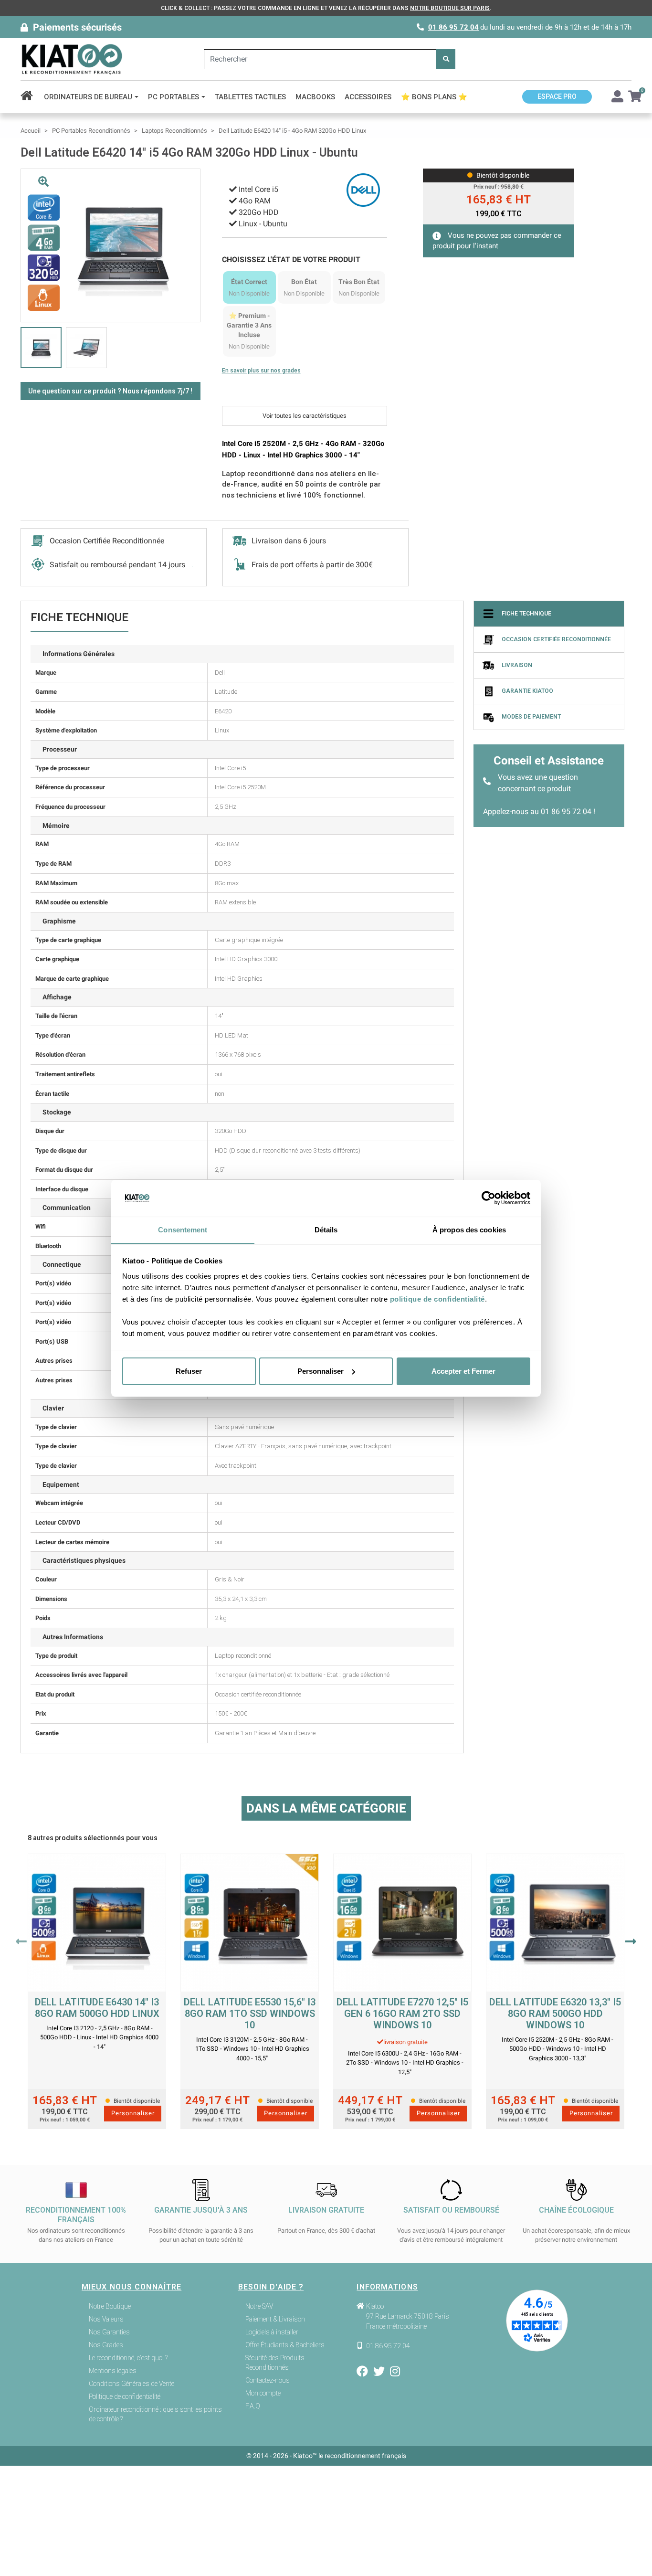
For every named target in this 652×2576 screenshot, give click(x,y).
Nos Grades (106, 2345)
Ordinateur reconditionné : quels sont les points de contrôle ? (155, 2414)
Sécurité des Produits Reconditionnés (275, 2363)
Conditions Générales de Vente (131, 2384)
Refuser (189, 1371)
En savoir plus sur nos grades (261, 371)
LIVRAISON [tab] (517, 666)
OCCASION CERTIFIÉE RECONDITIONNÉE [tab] (556, 640)
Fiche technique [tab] (526, 614)
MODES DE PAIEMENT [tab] (531, 717)
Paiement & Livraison (275, 2319)
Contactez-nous (268, 2380)
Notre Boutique (110, 2306)
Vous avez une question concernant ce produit (538, 783)
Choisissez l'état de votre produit (291, 260)
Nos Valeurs (106, 2319)
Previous (21, 1941)
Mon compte (263, 2393)
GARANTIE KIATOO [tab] (527, 691)
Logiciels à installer (272, 2332)
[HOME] (30, 97)
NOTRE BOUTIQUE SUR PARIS (450, 8)
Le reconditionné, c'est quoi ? (128, 2358)
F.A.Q (253, 2406)
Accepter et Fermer (463, 1371)
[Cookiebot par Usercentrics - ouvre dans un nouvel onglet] (489, 1198)
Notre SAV (259, 2306)
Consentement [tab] (183, 1229)
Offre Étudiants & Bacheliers (285, 2345)
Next (631, 1941)
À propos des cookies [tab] (469, 1229)
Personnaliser (321, 1371)
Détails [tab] (326, 1229)
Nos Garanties (109, 2332)
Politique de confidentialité (125, 2396)
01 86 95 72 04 (453, 27)
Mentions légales (113, 2371)
